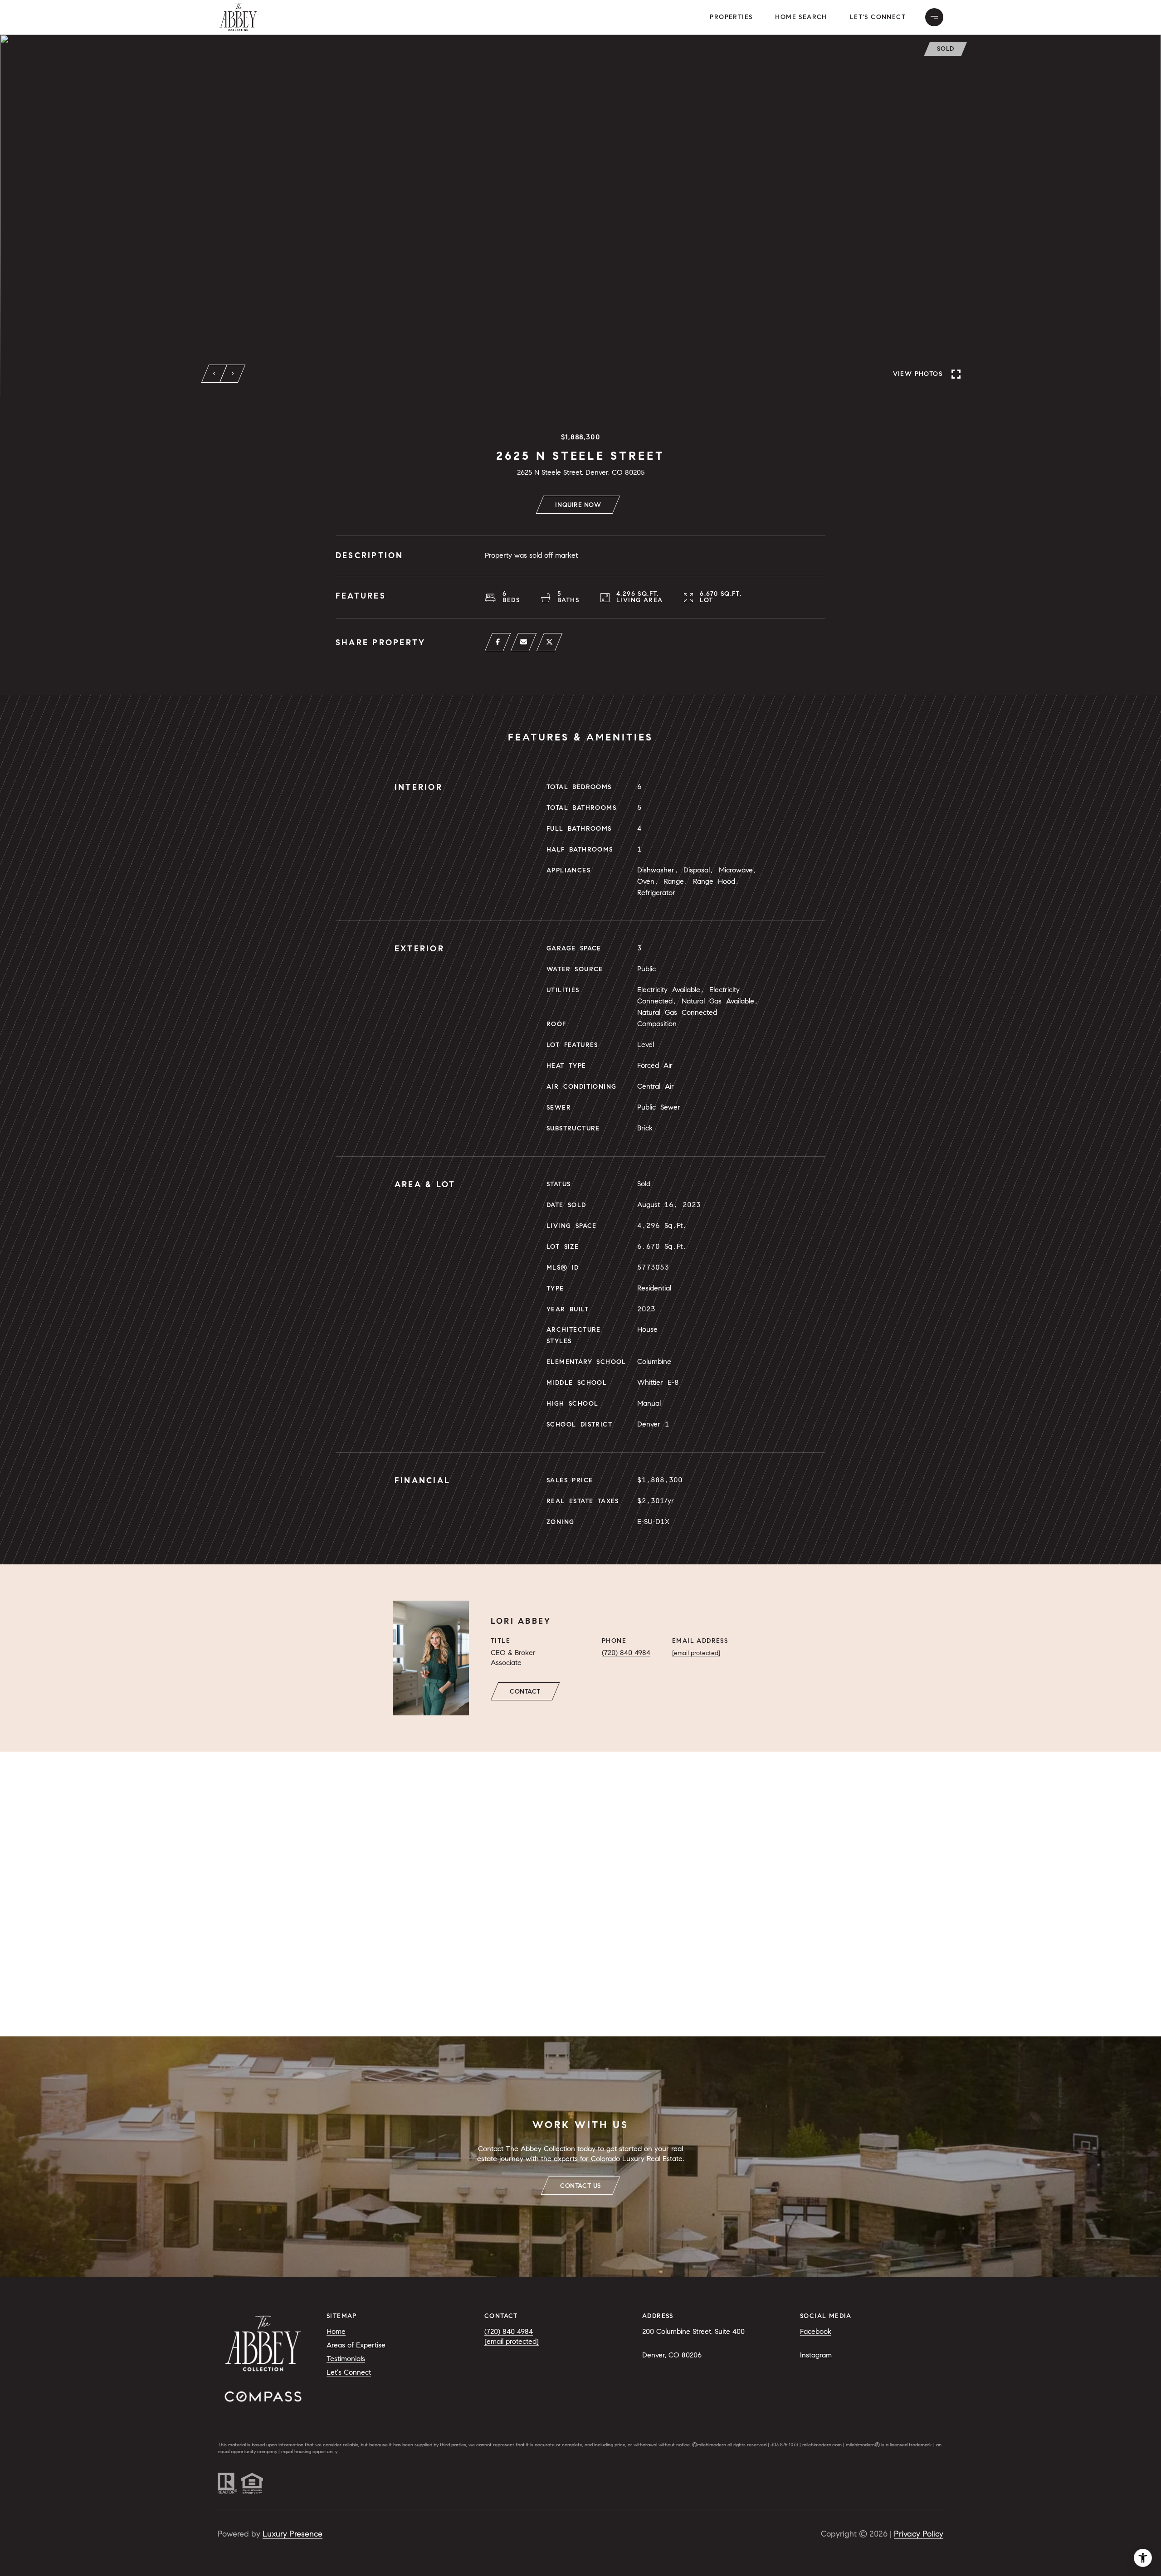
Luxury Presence (293, 2534)
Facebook (816, 2331)
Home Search (801, 17)
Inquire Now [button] (578, 505)
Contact (525, 1692)
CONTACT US (580, 2186)
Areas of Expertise (356, 2345)
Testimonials (346, 2359)
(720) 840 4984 (626, 1653)
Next (233, 374)
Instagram (816, 2355)
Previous (215, 374)
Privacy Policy (919, 2534)
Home (336, 2331)
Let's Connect (878, 17)
